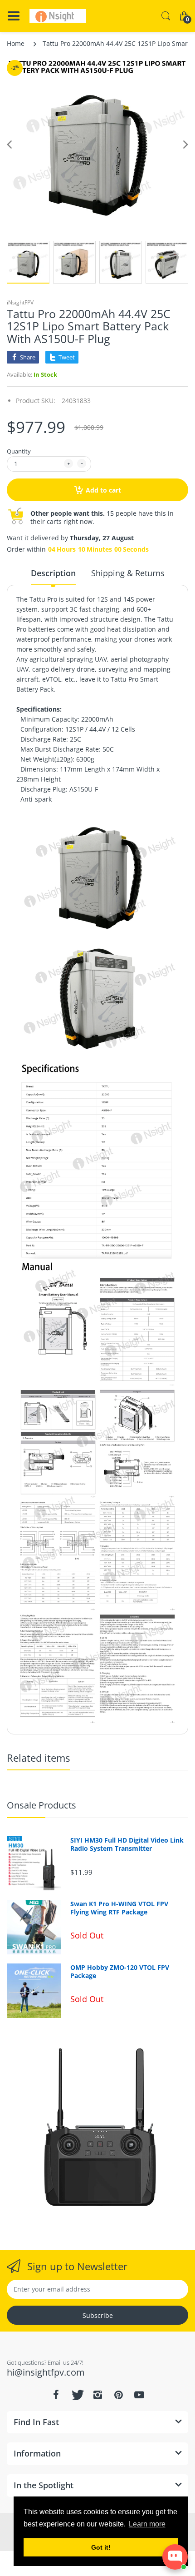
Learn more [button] (147, 2524)
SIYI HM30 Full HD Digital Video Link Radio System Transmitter (127, 1844)
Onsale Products (41, 1805)
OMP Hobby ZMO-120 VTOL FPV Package (120, 1972)
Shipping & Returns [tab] (128, 573)
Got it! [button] (101, 2547)
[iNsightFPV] (58, 16)
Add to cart (103, 490)
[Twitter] (77, 2395)
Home (16, 43)
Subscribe (98, 2315)
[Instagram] (97, 2395)
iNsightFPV (20, 302)
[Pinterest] (118, 2395)
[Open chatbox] (175, 2557)
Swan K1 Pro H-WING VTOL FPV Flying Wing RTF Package (119, 1908)
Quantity (19, 451)
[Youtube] (139, 2395)
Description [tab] (53, 573)
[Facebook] (56, 2395)
